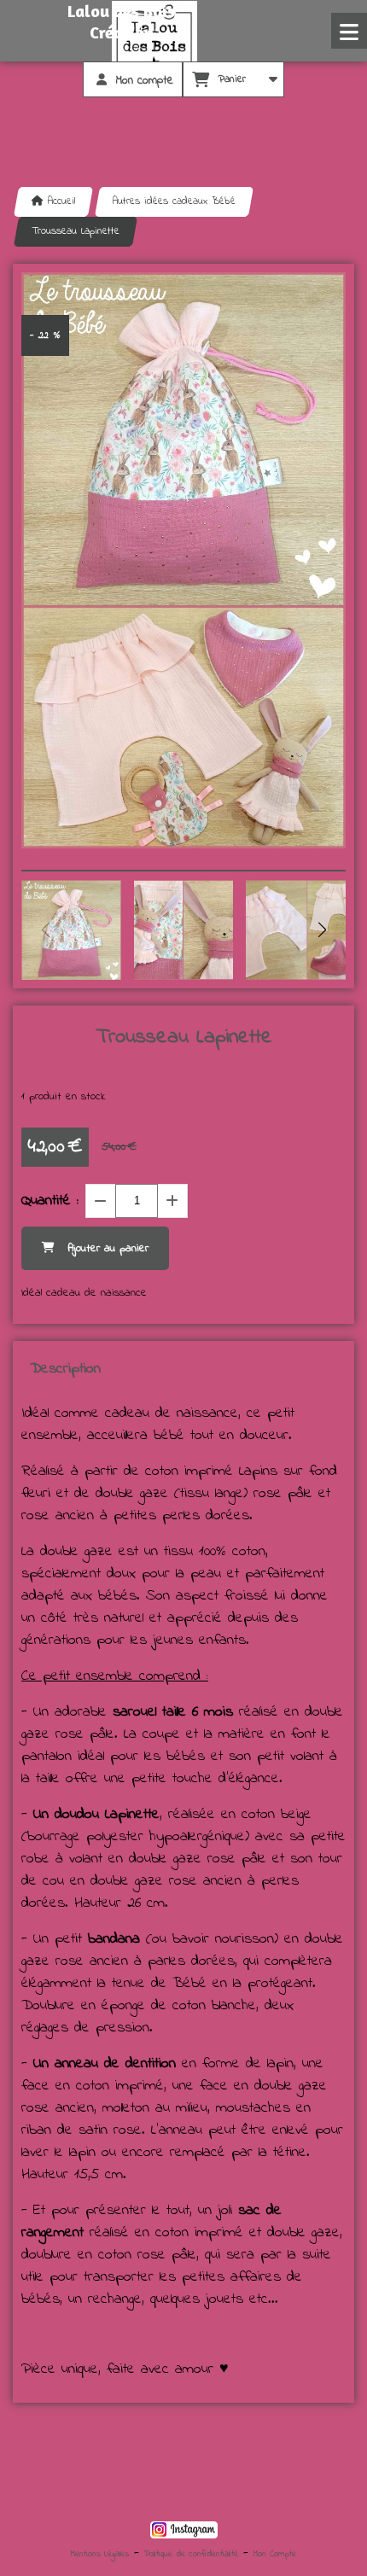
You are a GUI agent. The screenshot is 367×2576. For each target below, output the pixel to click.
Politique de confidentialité (191, 2554)
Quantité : (50, 1201)
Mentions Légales (100, 2554)
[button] (322, 930)
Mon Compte (275, 2554)
